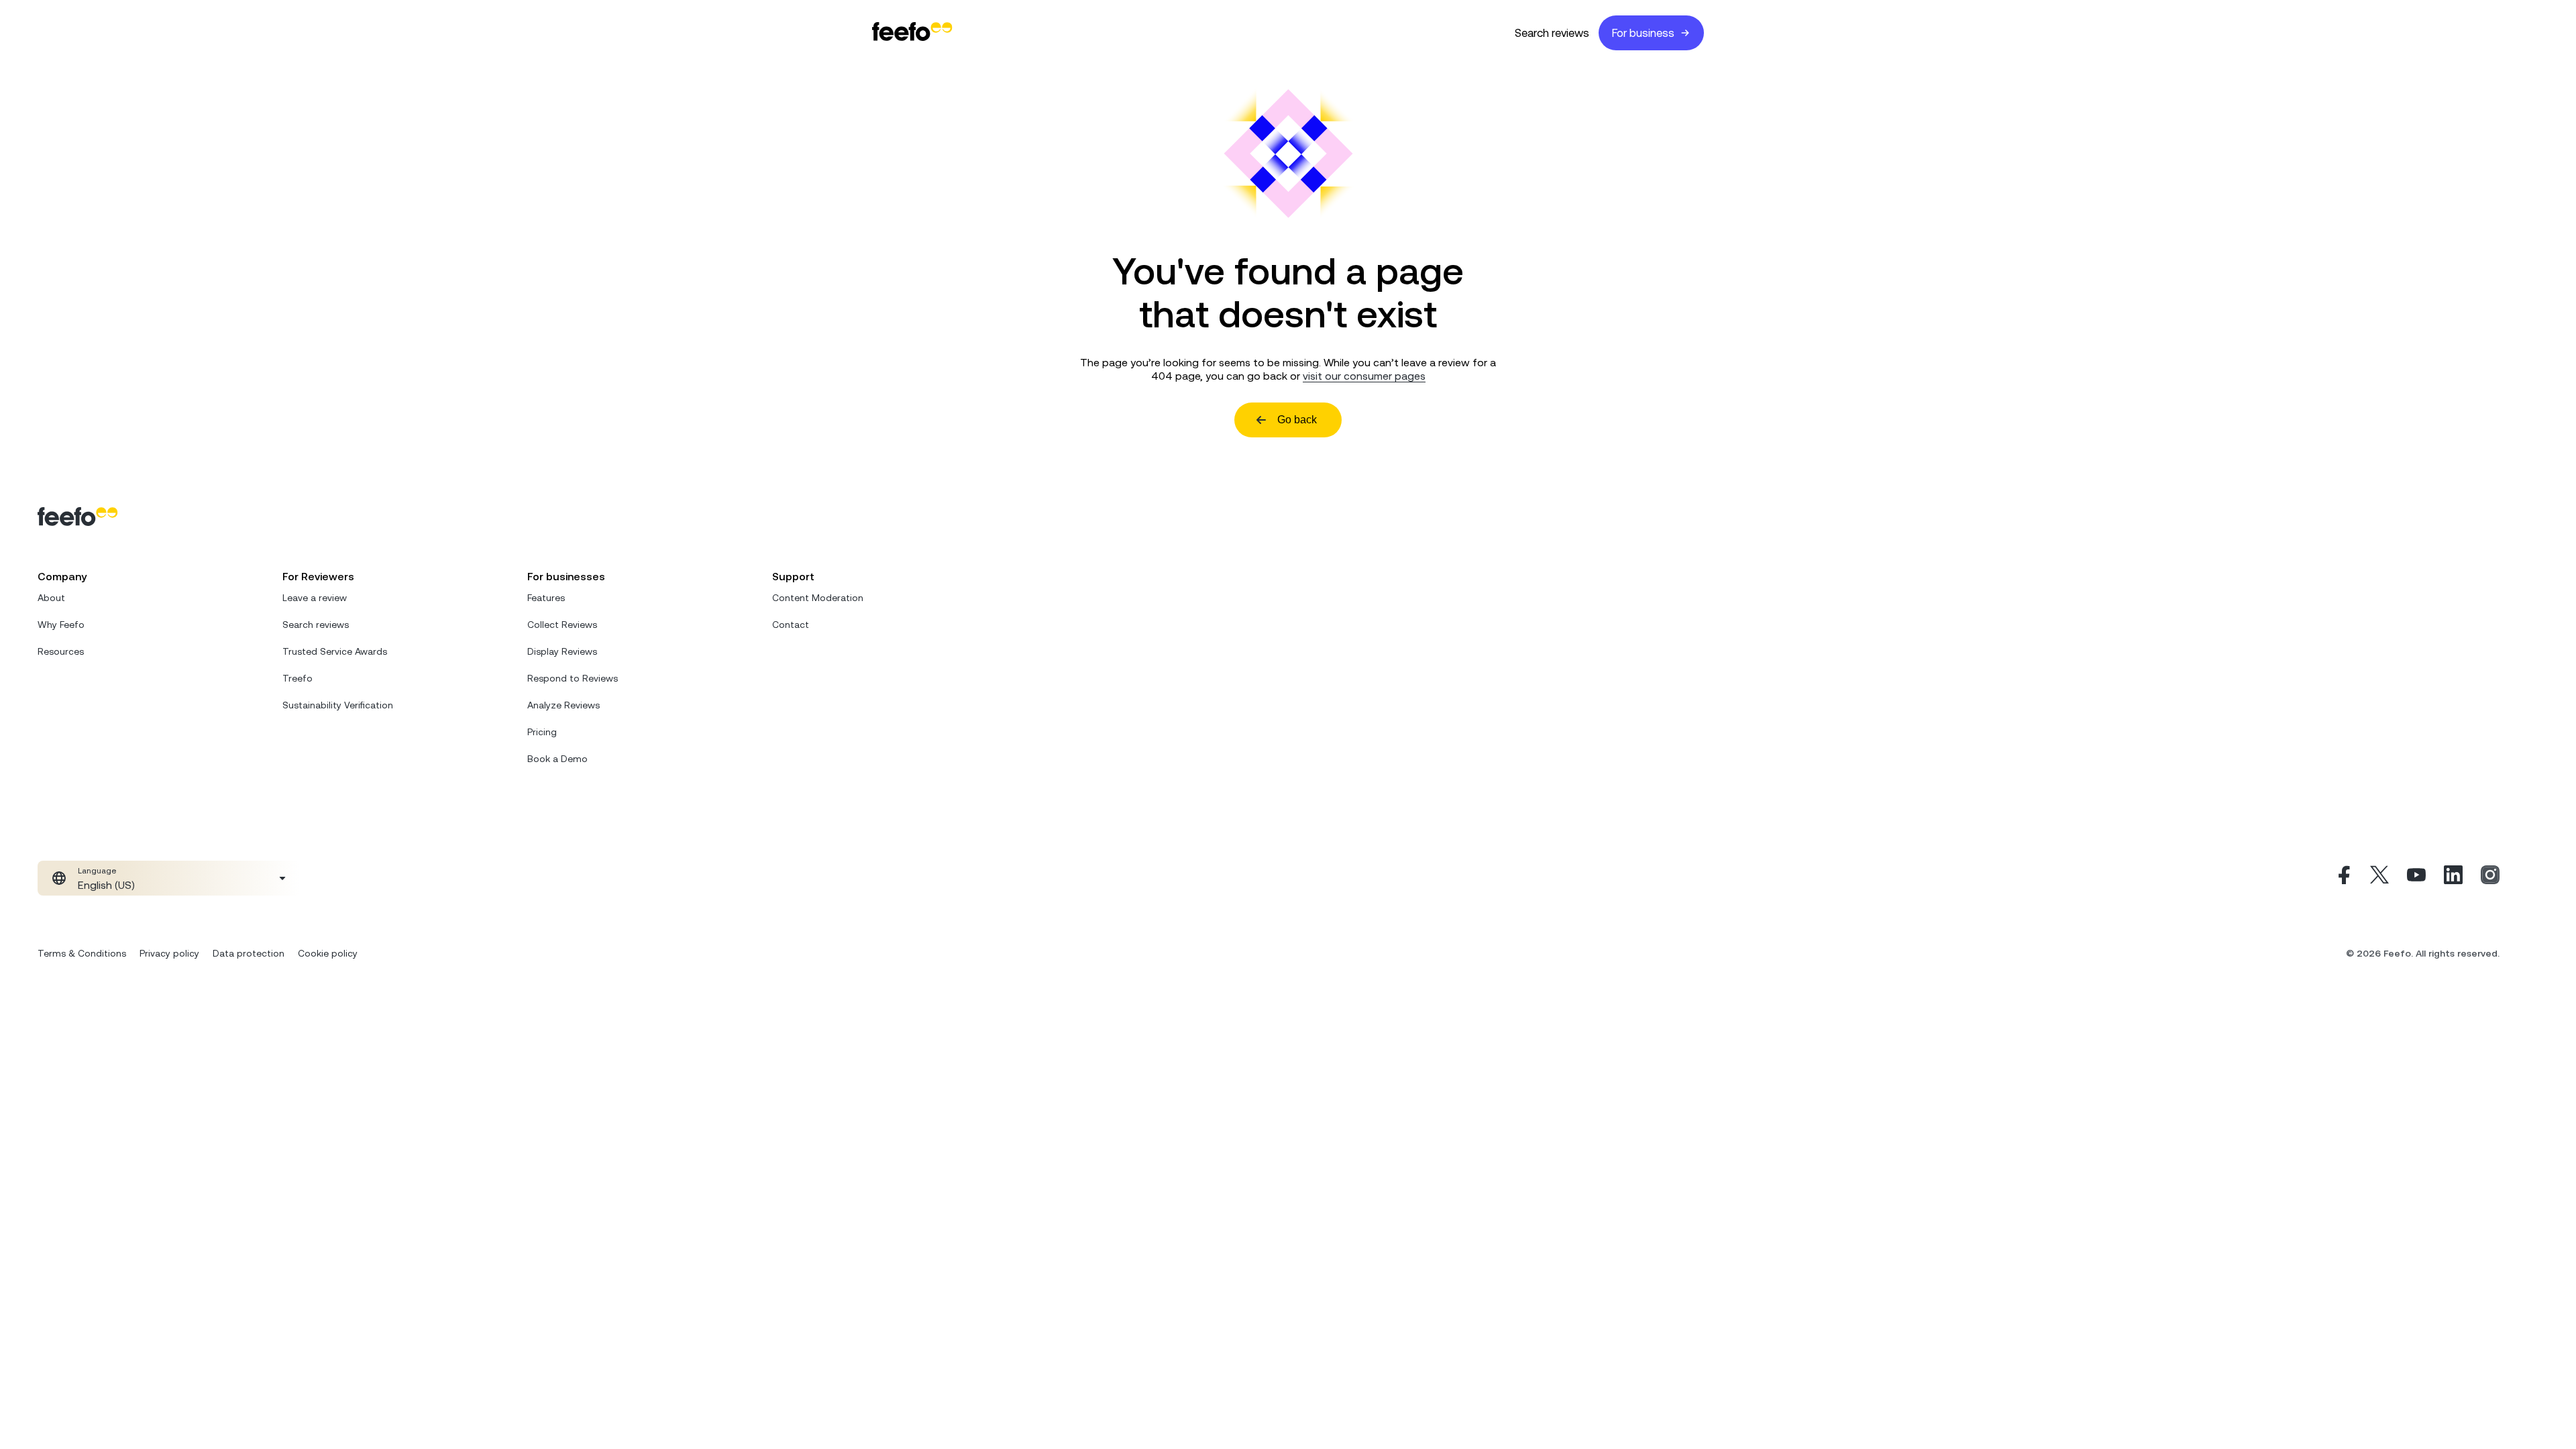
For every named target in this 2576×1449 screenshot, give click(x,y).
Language (97, 871)
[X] (2379, 878)
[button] (169, 878)
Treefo (298, 678)
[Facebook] (2343, 878)
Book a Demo (557, 759)
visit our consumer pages (1364, 376)
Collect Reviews (562, 625)
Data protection (249, 953)
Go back (1297, 420)
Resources (61, 651)
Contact (791, 625)
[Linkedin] (2453, 878)
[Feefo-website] (912, 33)
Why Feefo (61, 625)
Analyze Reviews (563, 705)
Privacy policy (169, 953)
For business (1643, 33)
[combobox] (169, 878)
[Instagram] (2490, 878)
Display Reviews (562, 651)
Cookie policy (328, 953)
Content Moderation (818, 598)
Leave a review (315, 598)
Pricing (542, 732)
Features (546, 598)
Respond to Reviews (573, 678)
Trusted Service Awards (335, 651)
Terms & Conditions (82, 953)
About (51, 598)
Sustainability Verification (338, 705)
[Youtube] (2416, 878)
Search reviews (1552, 33)
